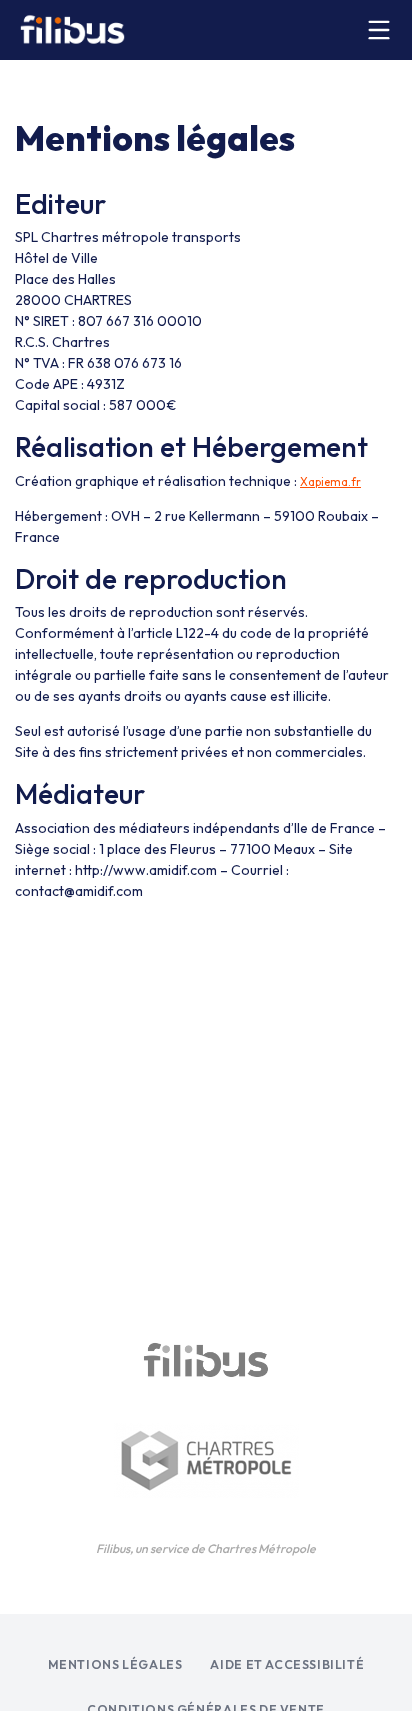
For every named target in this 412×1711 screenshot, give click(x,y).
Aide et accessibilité (287, 1664)
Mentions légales (115, 1664)
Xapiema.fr (330, 482)
